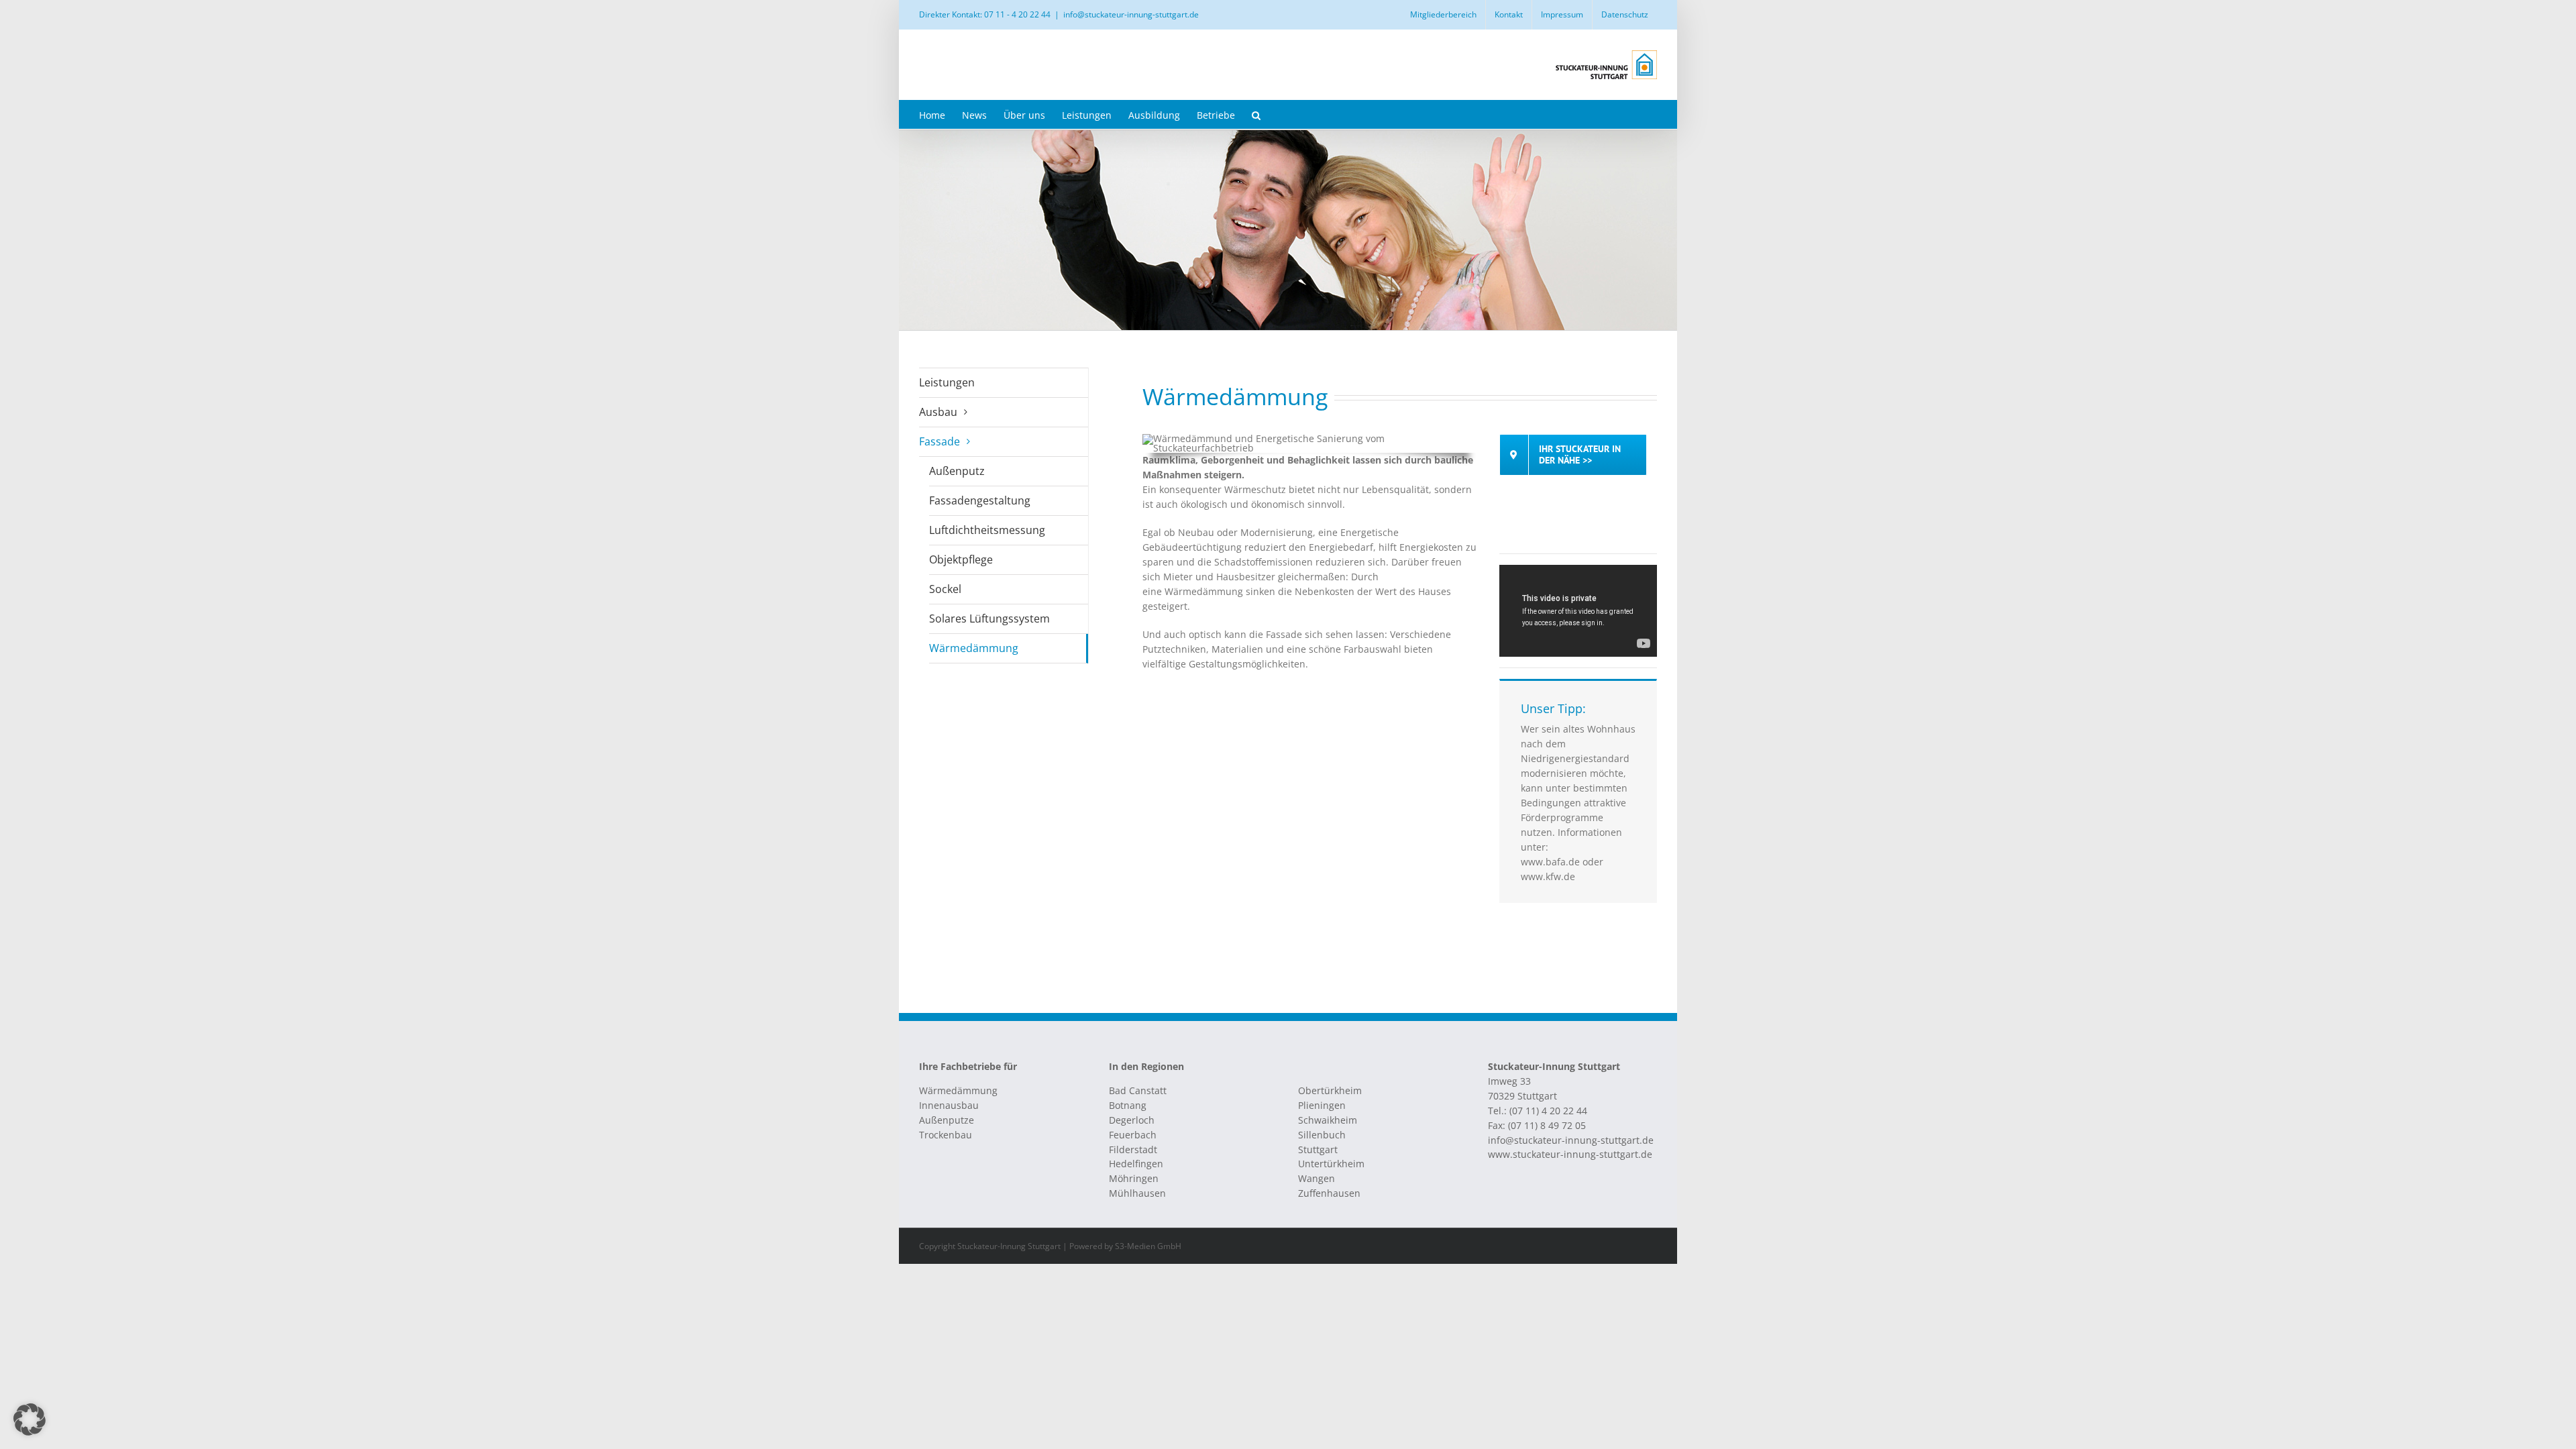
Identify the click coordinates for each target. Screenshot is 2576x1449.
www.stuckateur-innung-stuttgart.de (1570, 1154)
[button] (1256, 114)
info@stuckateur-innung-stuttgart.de (1131, 14)
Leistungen (947, 382)
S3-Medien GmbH (1148, 1246)
